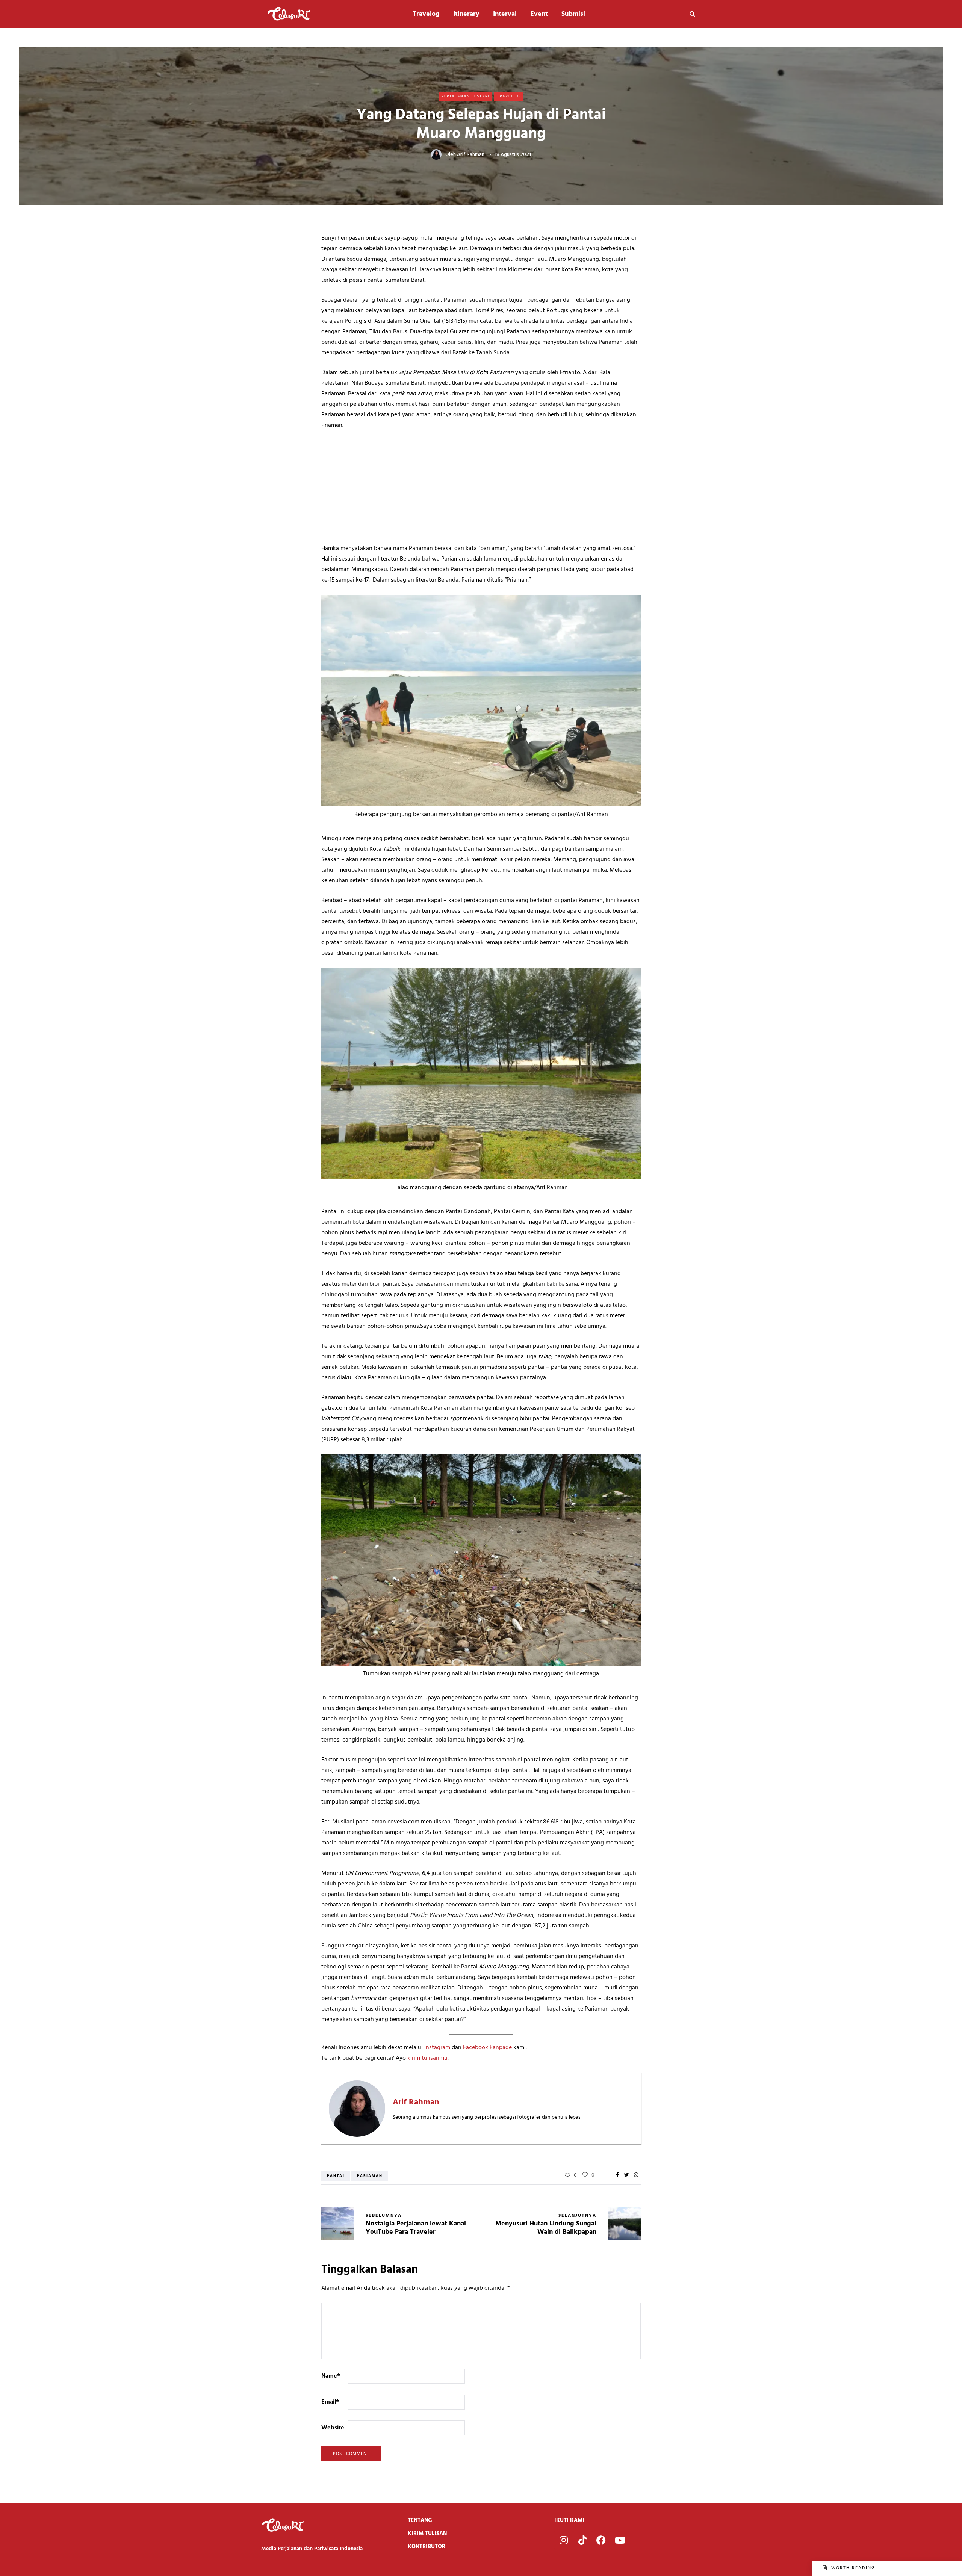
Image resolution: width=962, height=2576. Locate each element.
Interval (505, 14)
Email (330, 2402)
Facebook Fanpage (487, 2048)
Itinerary (466, 14)
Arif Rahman (471, 155)
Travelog (426, 14)
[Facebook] (601, 2540)
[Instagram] (564, 2540)
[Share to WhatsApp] (636, 2175)
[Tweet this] (627, 2175)
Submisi (573, 14)
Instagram (437, 2048)
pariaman (370, 2176)
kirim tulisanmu (427, 2058)
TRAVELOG (509, 96)
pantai (336, 2176)
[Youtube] (620, 2540)
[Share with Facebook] (617, 2175)
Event (539, 14)
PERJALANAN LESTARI (465, 96)
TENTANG (420, 2520)
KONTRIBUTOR (427, 2547)
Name (331, 2376)
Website (333, 2428)
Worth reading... (855, 2568)
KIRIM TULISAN (427, 2534)
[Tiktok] (582, 2540)
